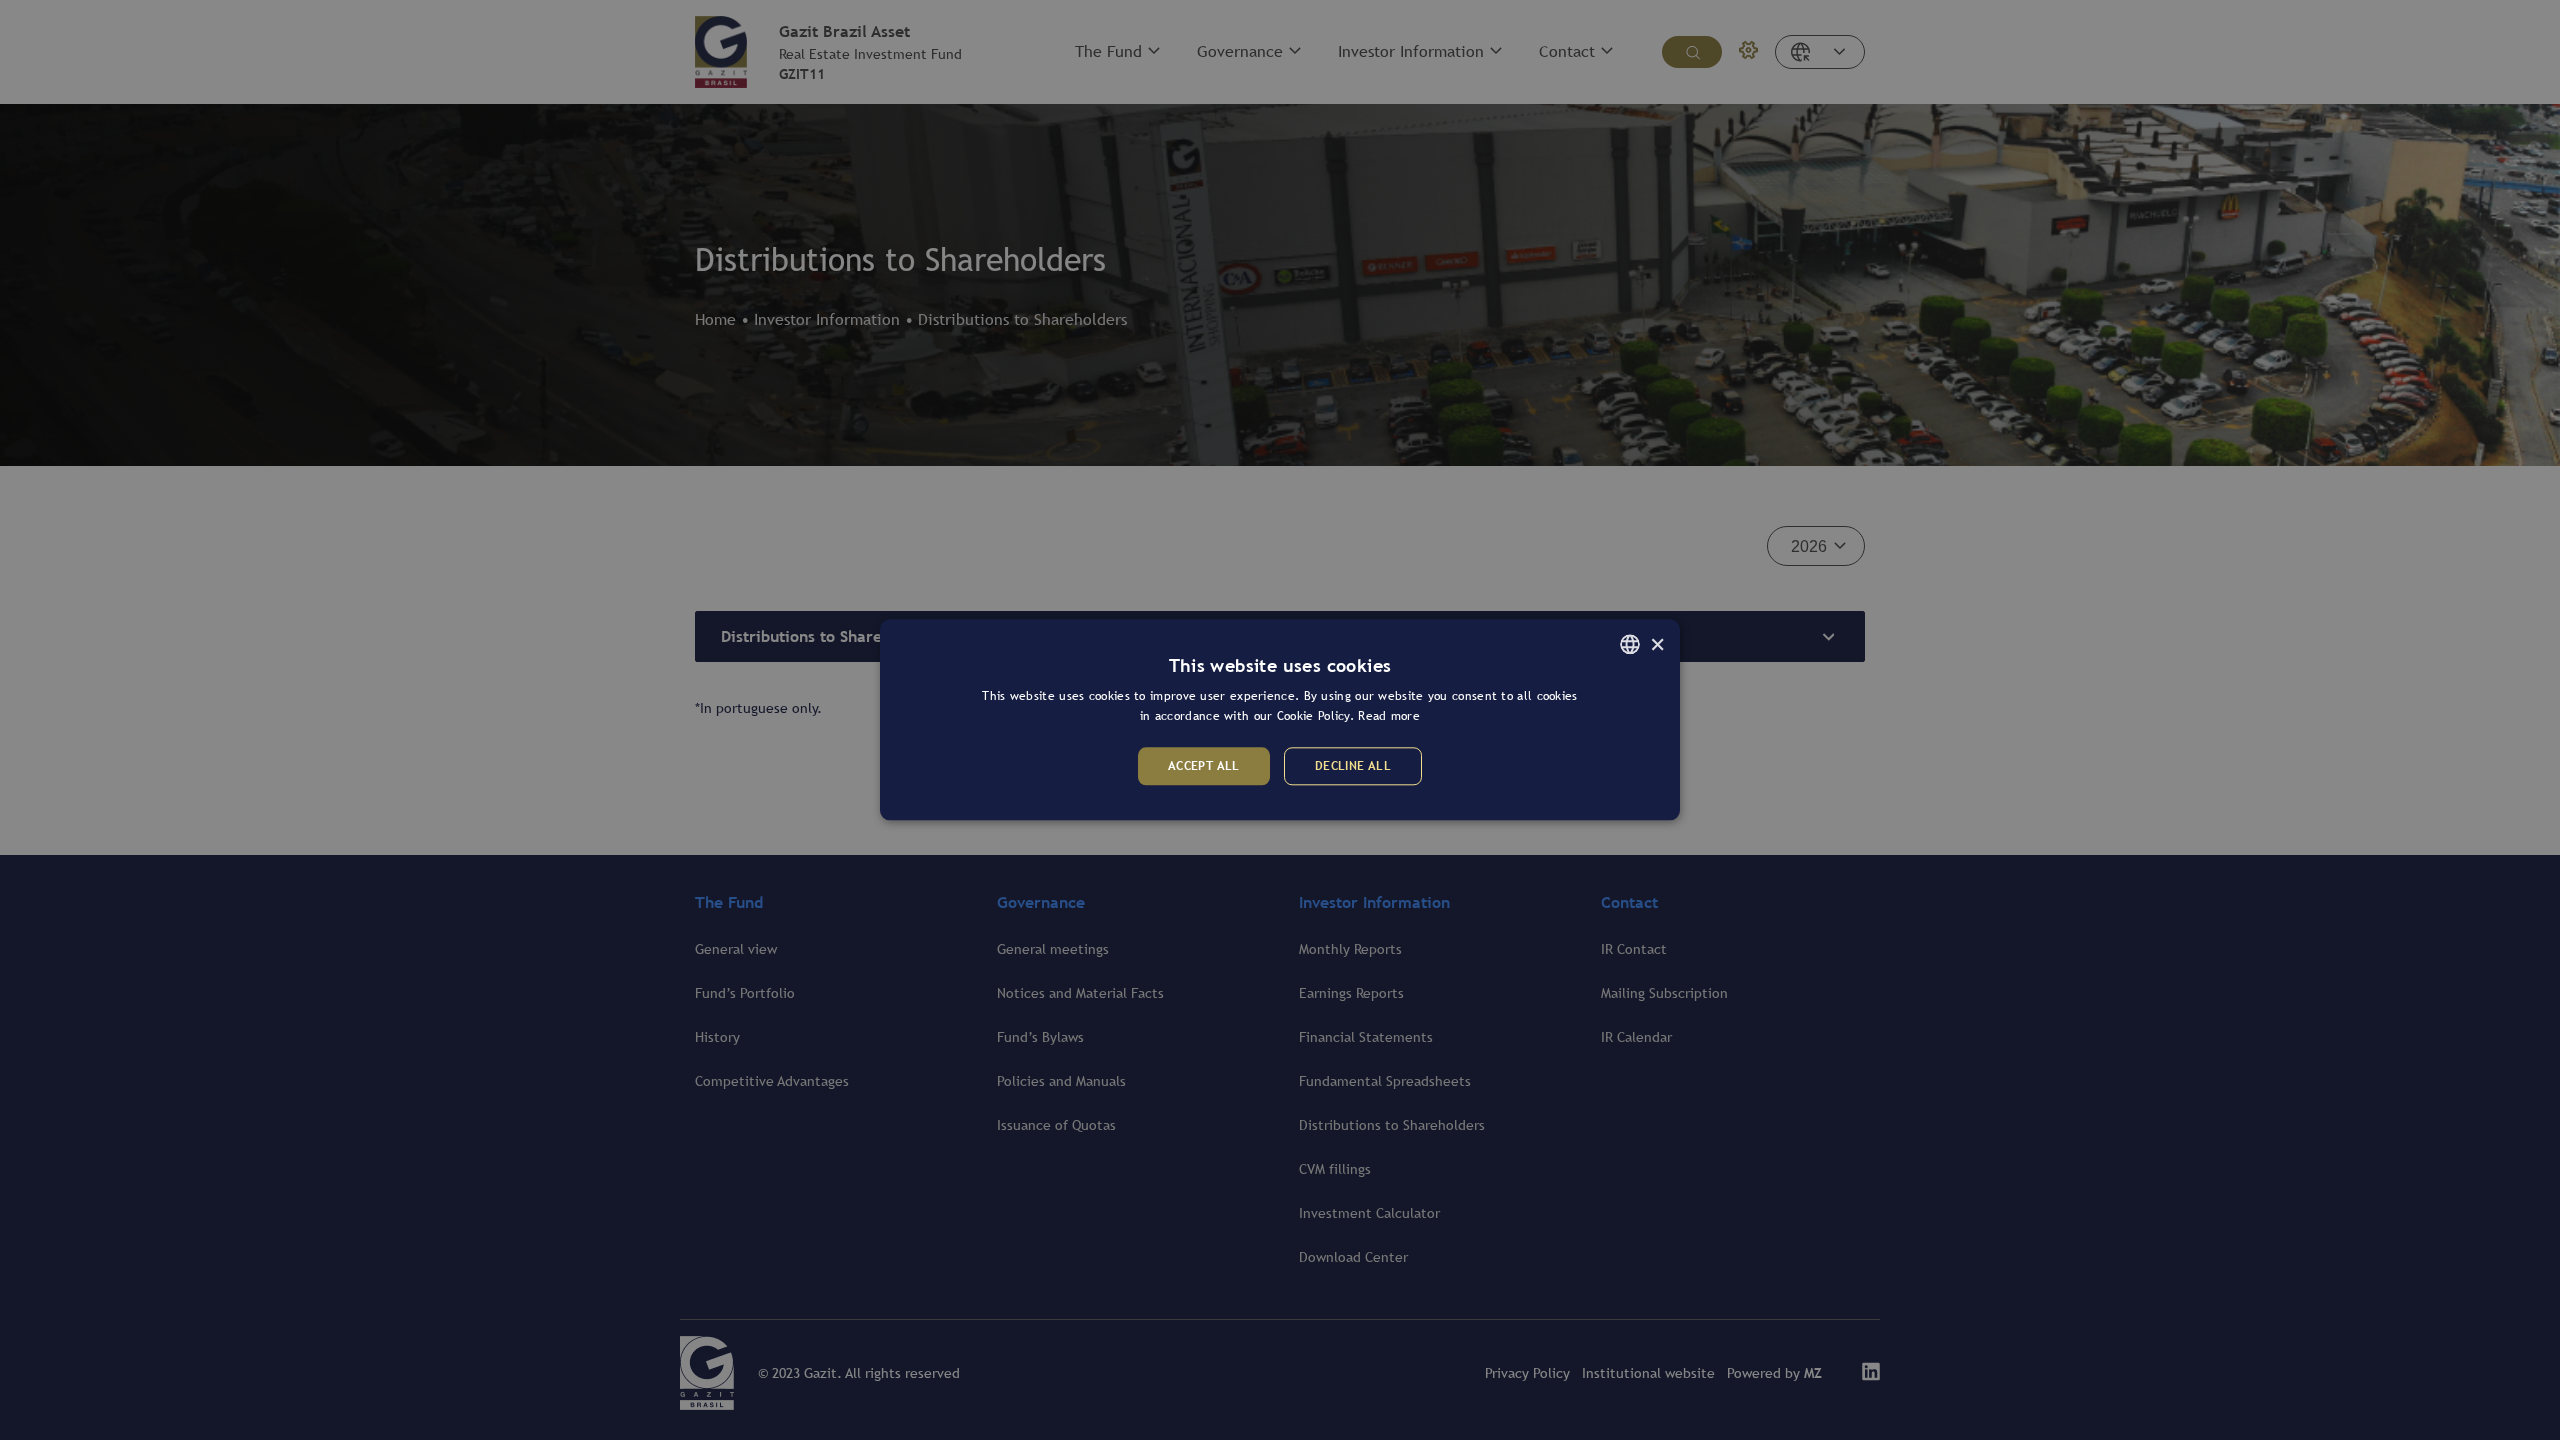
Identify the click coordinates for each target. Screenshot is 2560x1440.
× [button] (1657, 643)
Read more (1389, 717)
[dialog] (1280, 720)
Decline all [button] (1353, 766)
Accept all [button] (1204, 766)
